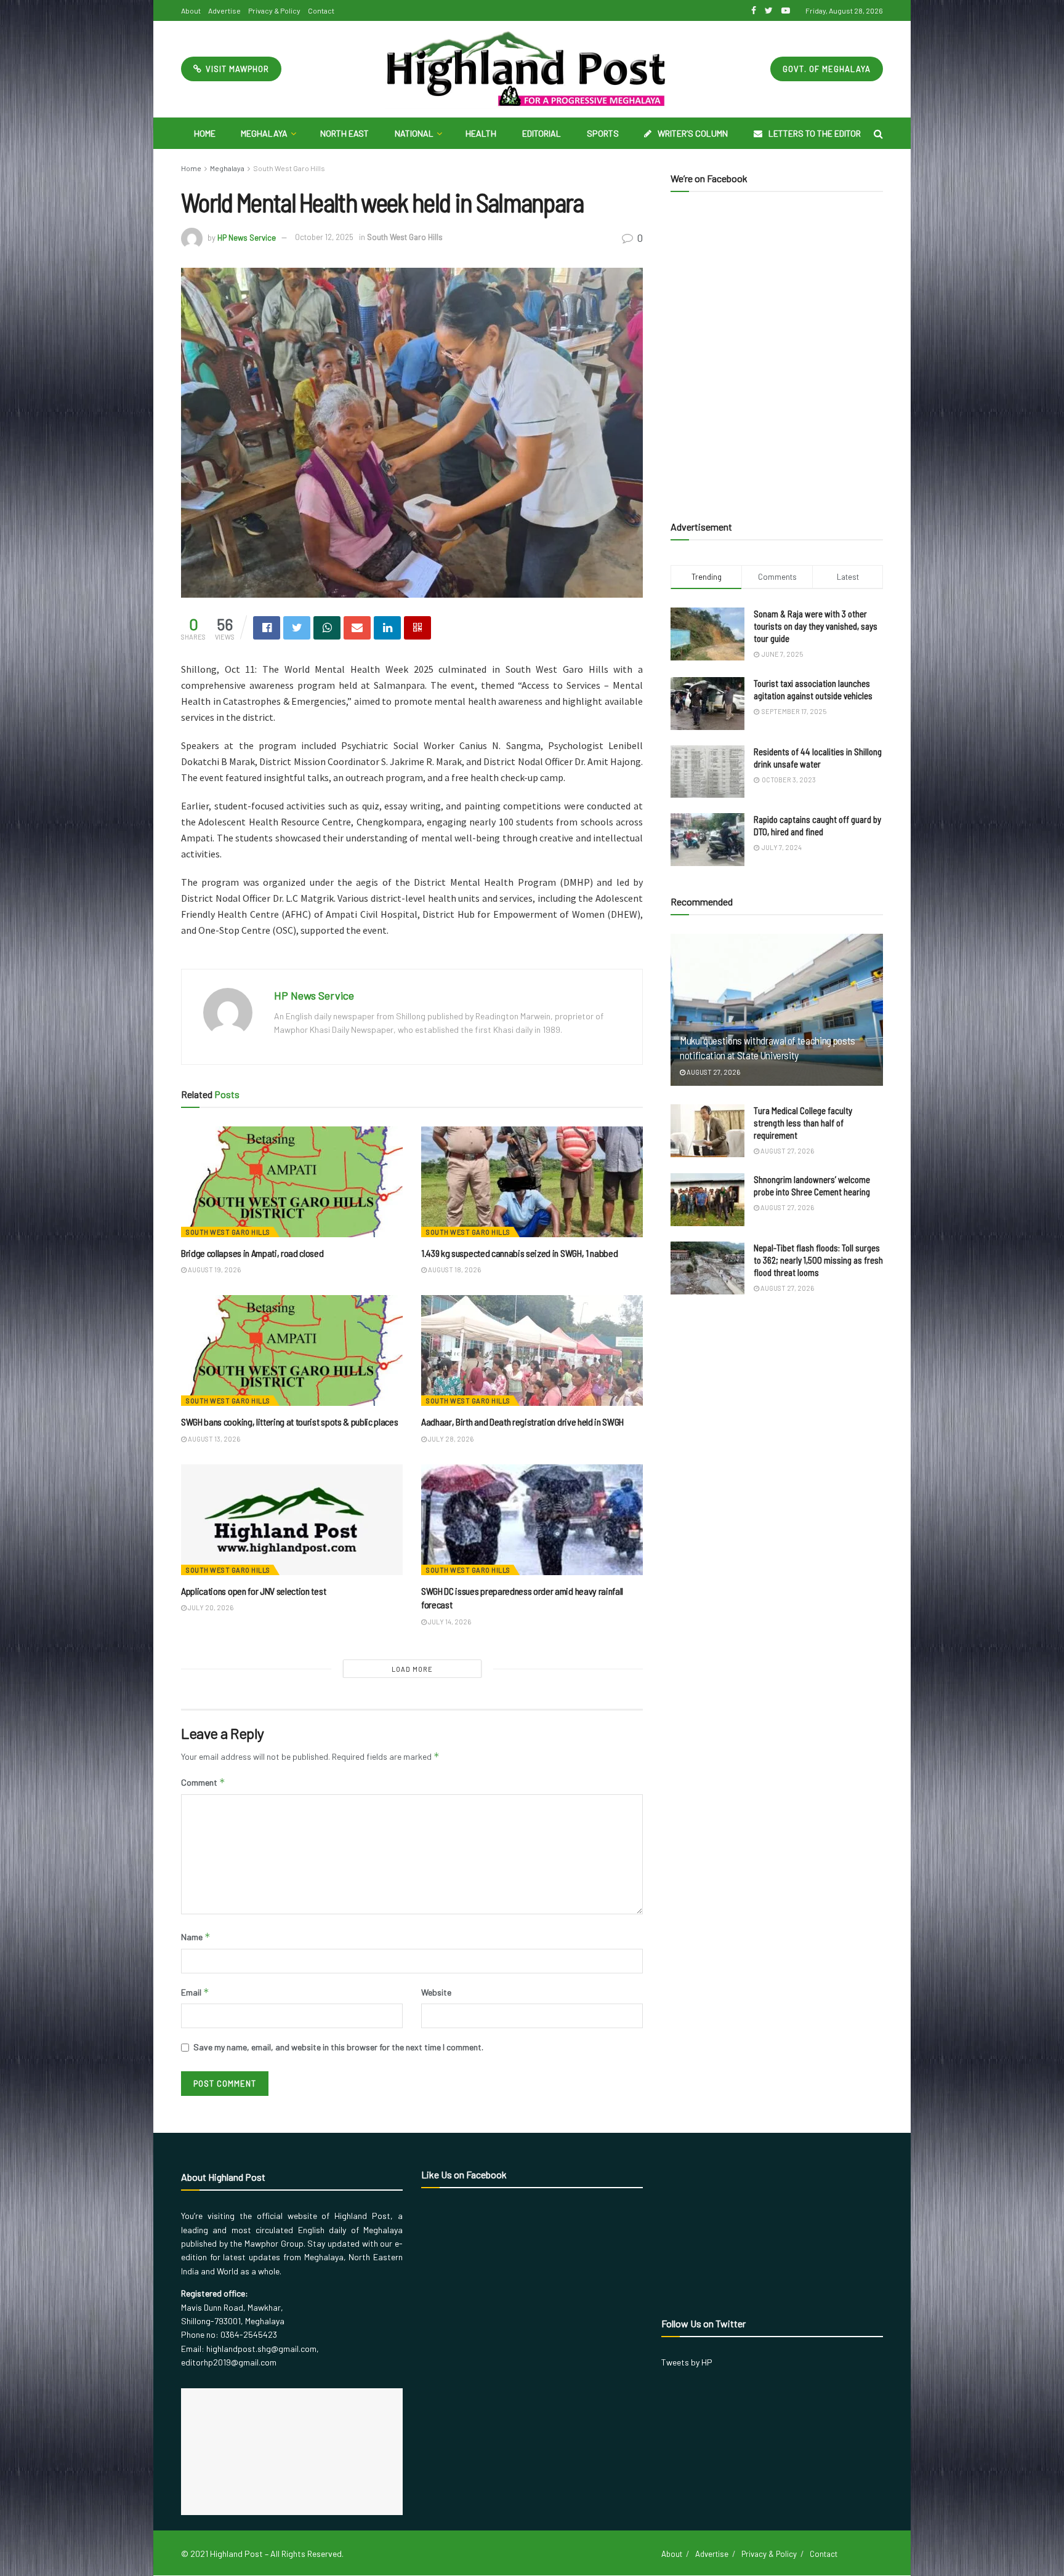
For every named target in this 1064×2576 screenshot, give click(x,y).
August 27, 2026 (713, 1072)
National (414, 133)
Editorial (542, 133)
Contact (321, 10)
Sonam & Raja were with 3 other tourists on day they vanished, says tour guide (816, 626)
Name (196, 1937)
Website (436, 1992)
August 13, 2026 (213, 1439)
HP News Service (247, 237)
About (191, 10)
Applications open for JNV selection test (253, 1591)
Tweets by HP (687, 2362)
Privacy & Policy (274, 10)
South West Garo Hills (289, 168)
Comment (203, 1782)
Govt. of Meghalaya (827, 69)
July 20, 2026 (210, 1607)
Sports (603, 133)
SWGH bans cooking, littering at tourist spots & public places (289, 1422)
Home (205, 133)
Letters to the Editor (815, 133)
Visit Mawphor (236, 69)
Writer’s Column (693, 133)
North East (345, 133)
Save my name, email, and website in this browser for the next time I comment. (338, 2047)
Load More (412, 1669)
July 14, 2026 (449, 1622)
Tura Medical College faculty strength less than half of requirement (803, 1123)
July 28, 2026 (450, 1439)
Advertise (224, 10)
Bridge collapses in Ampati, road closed (252, 1253)
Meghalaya (264, 133)
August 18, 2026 (454, 1270)
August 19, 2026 (214, 1270)
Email (195, 1992)
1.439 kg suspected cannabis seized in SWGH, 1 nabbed (519, 1253)
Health (481, 133)
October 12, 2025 (324, 237)
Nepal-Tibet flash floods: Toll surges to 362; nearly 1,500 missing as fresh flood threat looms (818, 1260)
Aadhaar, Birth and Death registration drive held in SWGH (522, 1422)
